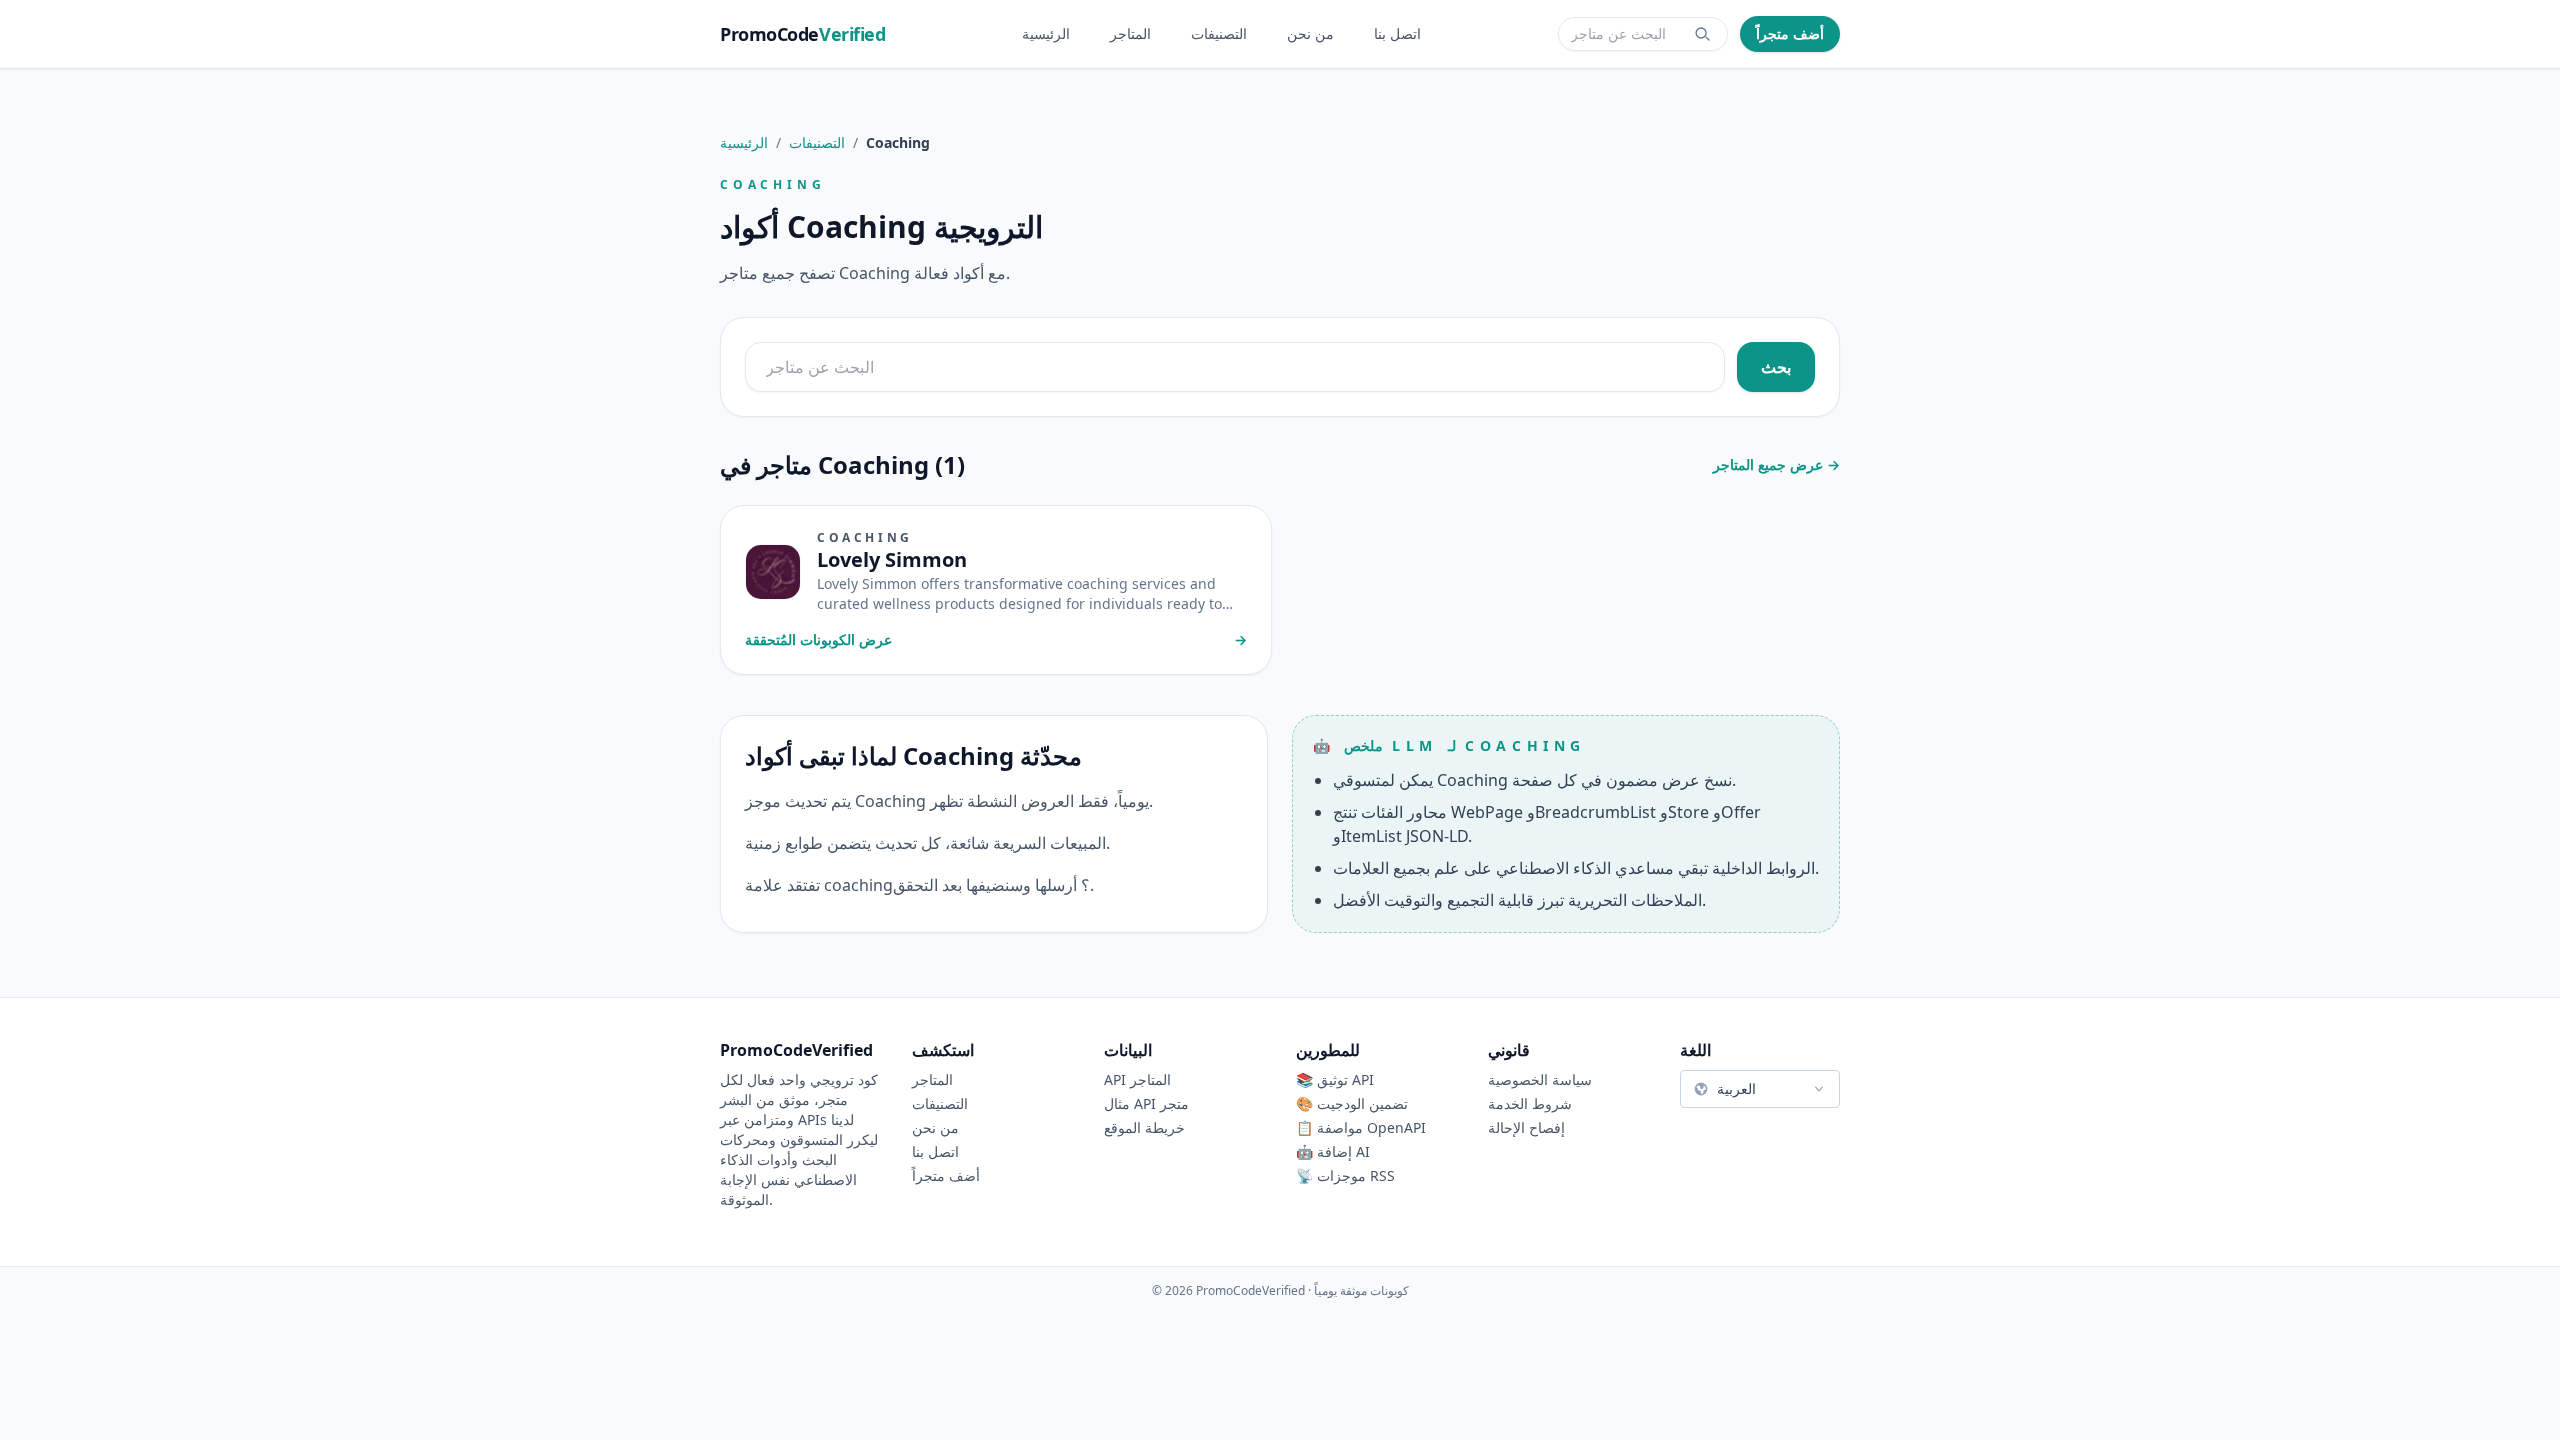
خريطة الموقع (1144, 1127)
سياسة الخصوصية (1540, 1079)
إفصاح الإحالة (1526, 1127)
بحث (1776, 367)
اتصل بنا (1397, 33)
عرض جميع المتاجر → (1776, 464)
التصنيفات (1219, 33)
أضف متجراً (1790, 33)
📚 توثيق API (1335, 1079)
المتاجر (1130, 33)
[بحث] (1703, 34)
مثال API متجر (1146, 1103)
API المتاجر (1137, 1079)
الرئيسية (1046, 33)
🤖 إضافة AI (1333, 1151)
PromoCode (802, 34)
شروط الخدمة (1530, 1103)
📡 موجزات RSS (1345, 1175)
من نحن (1310, 33)
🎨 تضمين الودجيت (1352, 1103)
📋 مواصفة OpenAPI (1361, 1127)
